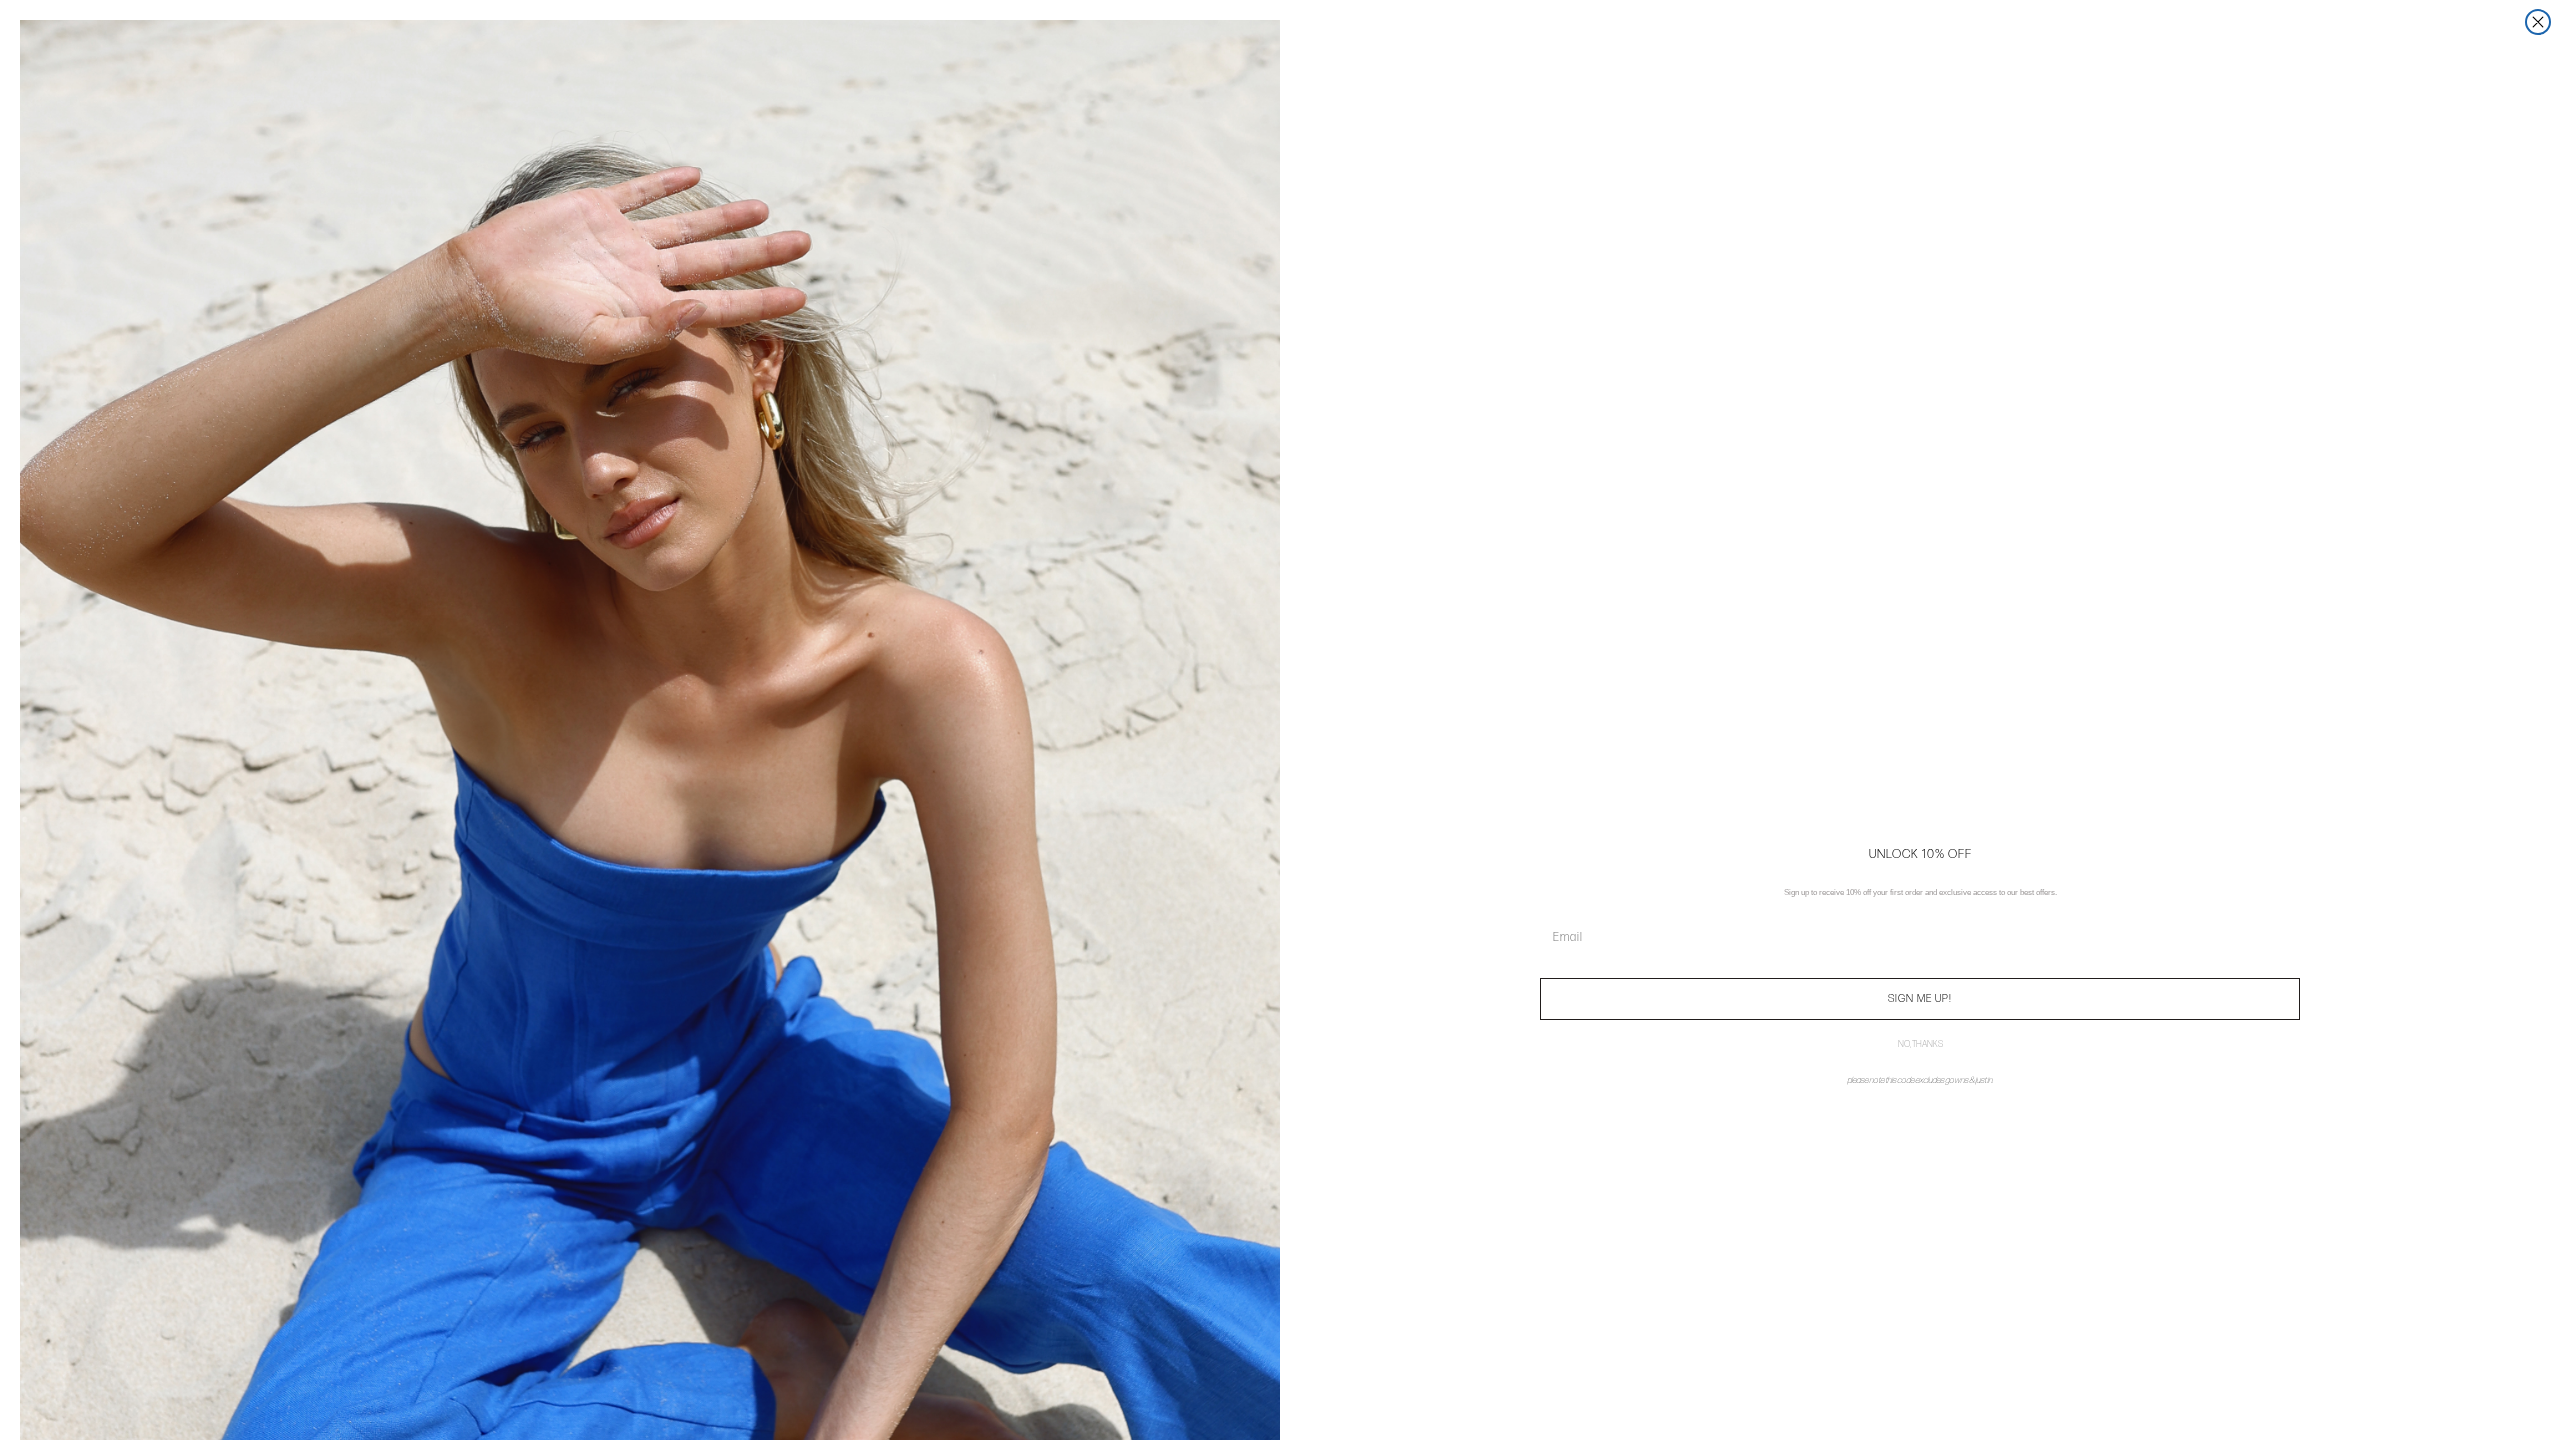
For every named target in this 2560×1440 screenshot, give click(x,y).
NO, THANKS (1920, 1045)
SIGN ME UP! (1920, 998)
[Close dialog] (2538, 22)
